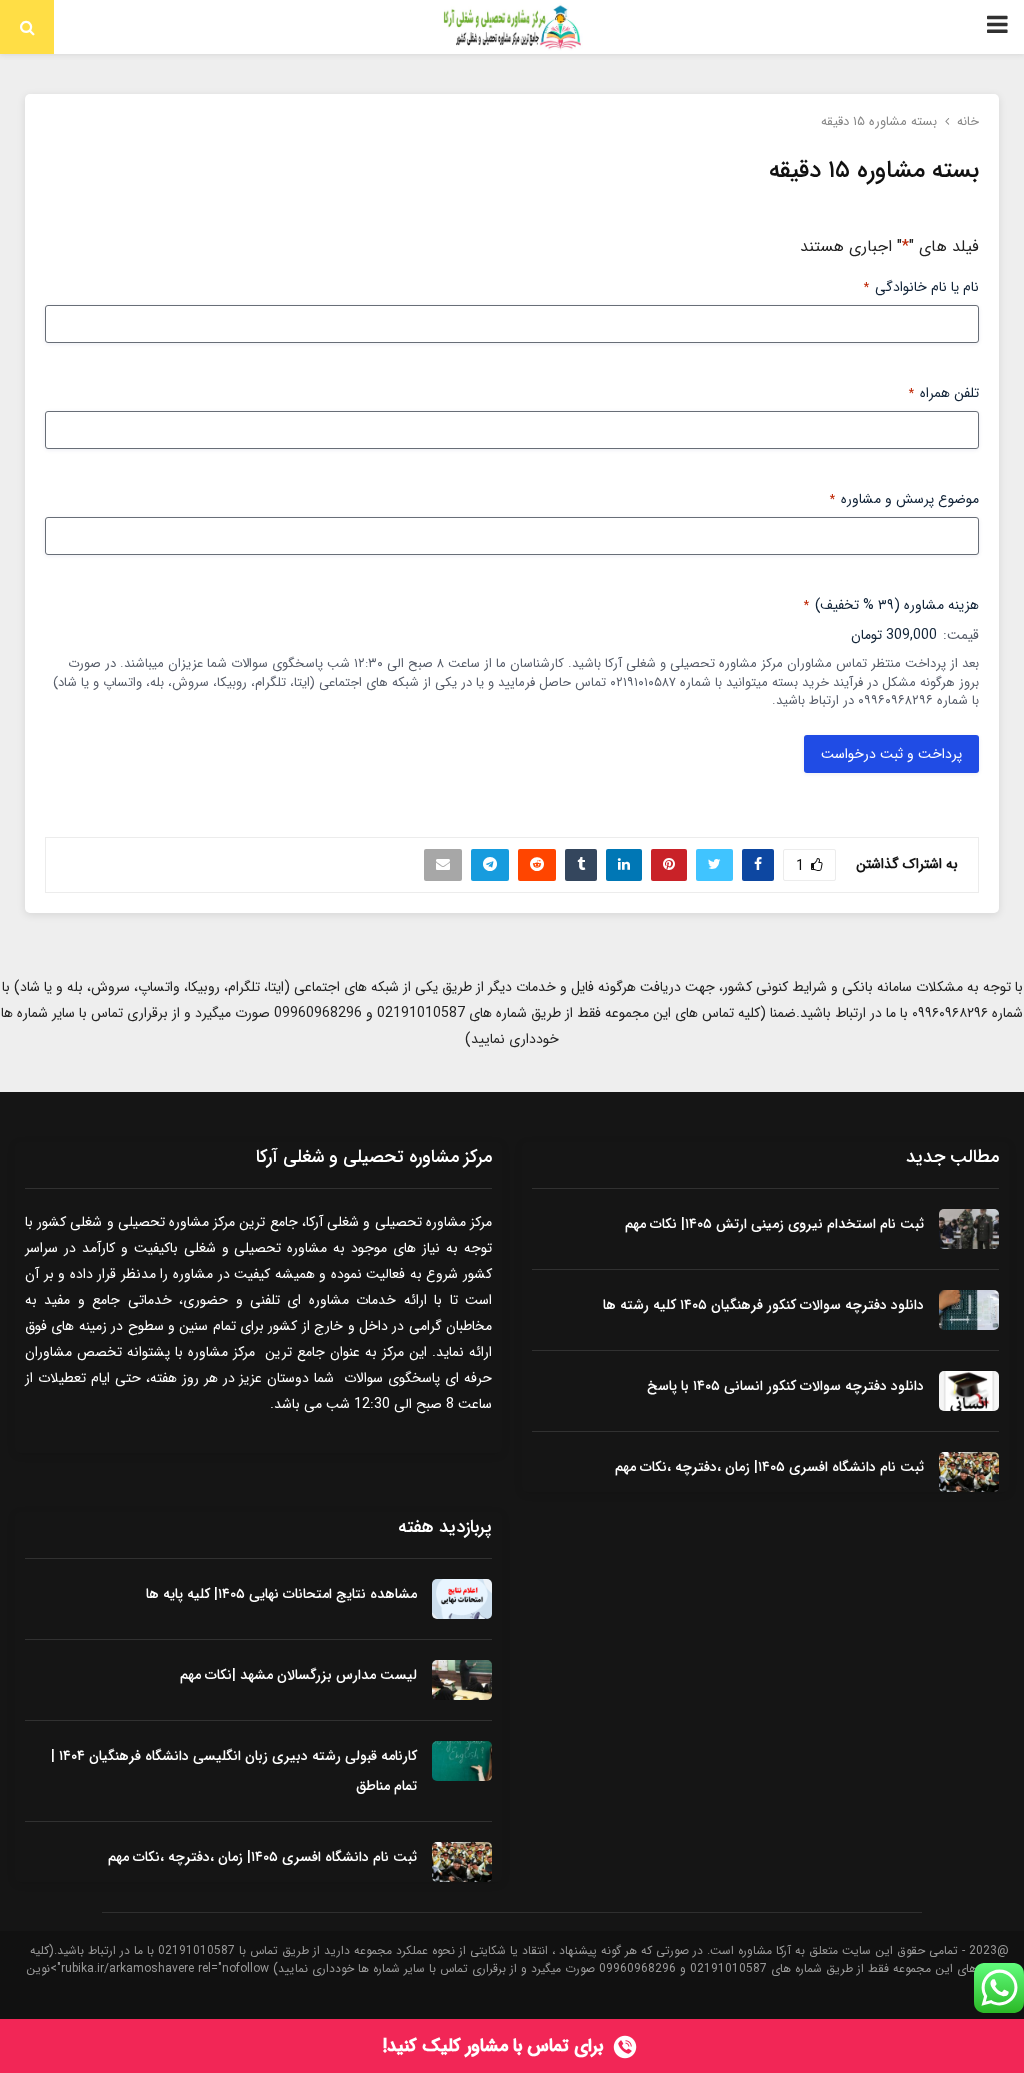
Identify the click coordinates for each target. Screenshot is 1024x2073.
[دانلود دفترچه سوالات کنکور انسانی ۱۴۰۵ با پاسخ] (969, 1391)
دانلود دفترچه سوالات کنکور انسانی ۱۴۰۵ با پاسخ (785, 1386)
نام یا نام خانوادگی (921, 287)
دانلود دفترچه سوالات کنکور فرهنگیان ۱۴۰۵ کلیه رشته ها (763, 1305)
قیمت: (961, 635)
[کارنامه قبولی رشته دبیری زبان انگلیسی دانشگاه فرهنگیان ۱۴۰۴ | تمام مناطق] (462, 1761)
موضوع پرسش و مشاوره (904, 499)
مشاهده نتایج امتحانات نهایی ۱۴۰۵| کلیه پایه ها (281, 1594)
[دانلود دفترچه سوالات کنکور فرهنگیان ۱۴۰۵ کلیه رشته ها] (969, 1310)
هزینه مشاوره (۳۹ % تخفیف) (891, 605)
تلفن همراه (944, 393)
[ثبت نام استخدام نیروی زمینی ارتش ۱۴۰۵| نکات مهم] (969, 1229)
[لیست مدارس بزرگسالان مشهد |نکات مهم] (462, 1680)
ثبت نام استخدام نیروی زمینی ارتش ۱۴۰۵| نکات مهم (774, 1224)
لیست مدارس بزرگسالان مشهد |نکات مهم (298, 1675)
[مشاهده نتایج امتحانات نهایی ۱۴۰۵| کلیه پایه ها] (462, 1599)
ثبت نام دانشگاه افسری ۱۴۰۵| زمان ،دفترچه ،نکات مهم (769, 1467)
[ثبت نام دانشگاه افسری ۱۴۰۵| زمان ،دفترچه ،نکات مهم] (969, 1472)
